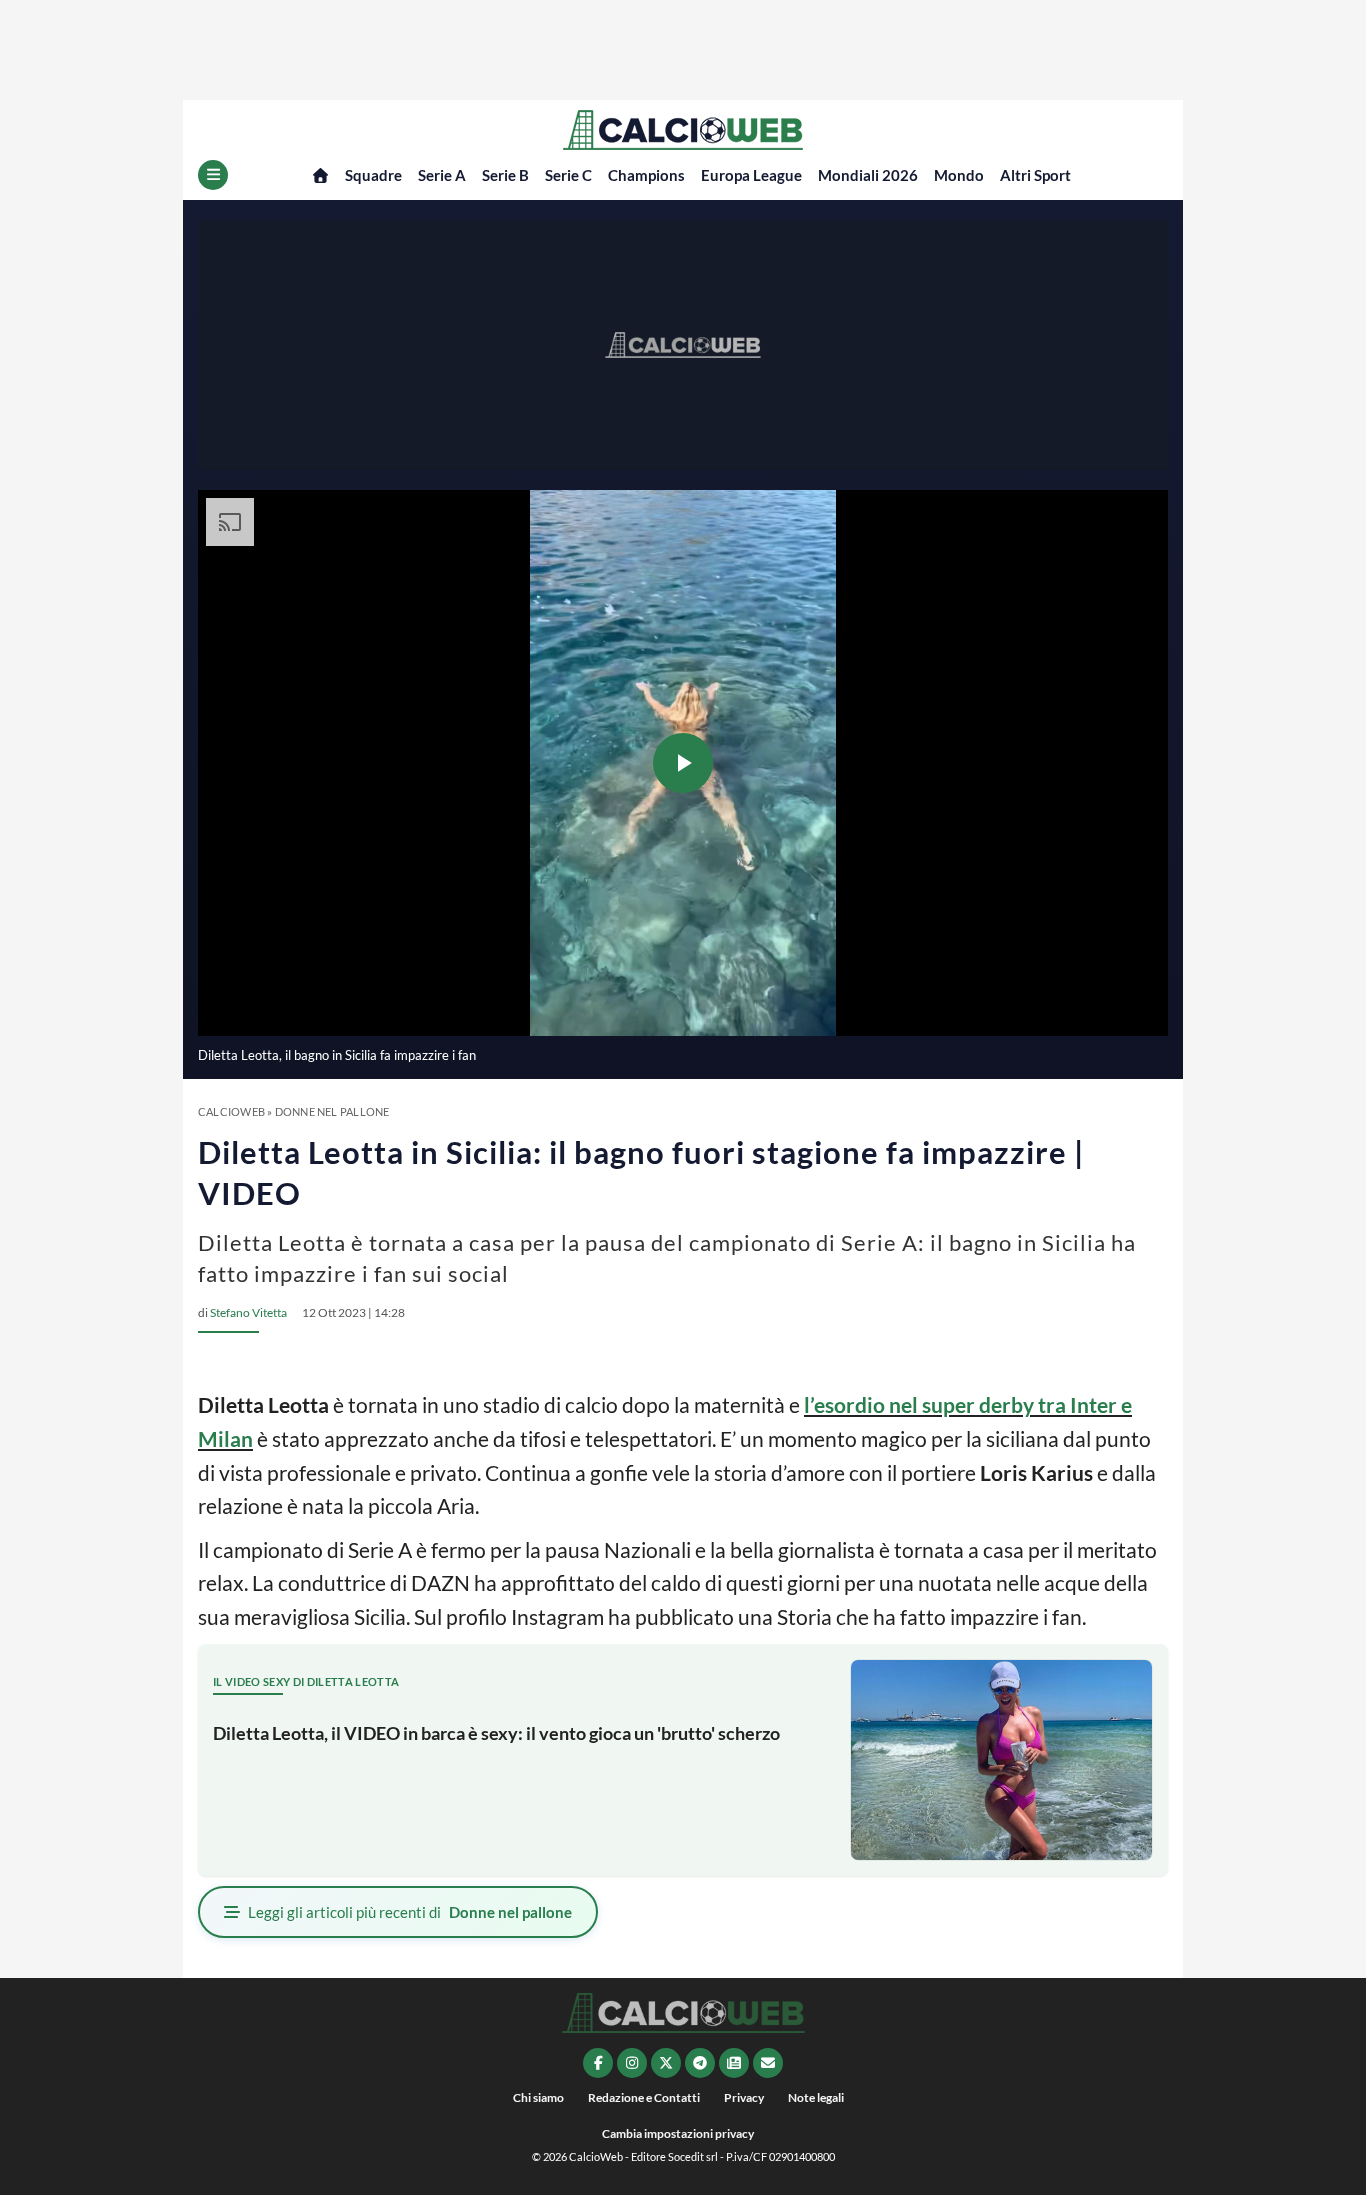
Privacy (744, 2097)
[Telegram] (700, 2063)
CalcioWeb (231, 1111)
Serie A (442, 175)
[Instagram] (632, 2063)
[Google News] (734, 2063)
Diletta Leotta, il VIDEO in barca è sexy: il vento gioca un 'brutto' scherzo (496, 1733)
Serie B (505, 175)
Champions (646, 175)
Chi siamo (538, 2097)
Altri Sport (1035, 175)
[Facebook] (598, 2063)
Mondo (959, 175)
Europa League (751, 175)
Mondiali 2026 (868, 175)
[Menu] (213, 175)
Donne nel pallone (332, 1111)
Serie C (568, 175)
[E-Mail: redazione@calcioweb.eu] (768, 2063)
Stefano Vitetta (248, 1312)
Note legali (816, 2097)
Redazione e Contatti (644, 2097)
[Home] (320, 175)
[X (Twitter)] (666, 2063)
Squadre (373, 175)
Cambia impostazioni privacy (678, 2133)
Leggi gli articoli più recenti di (410, 1912)
